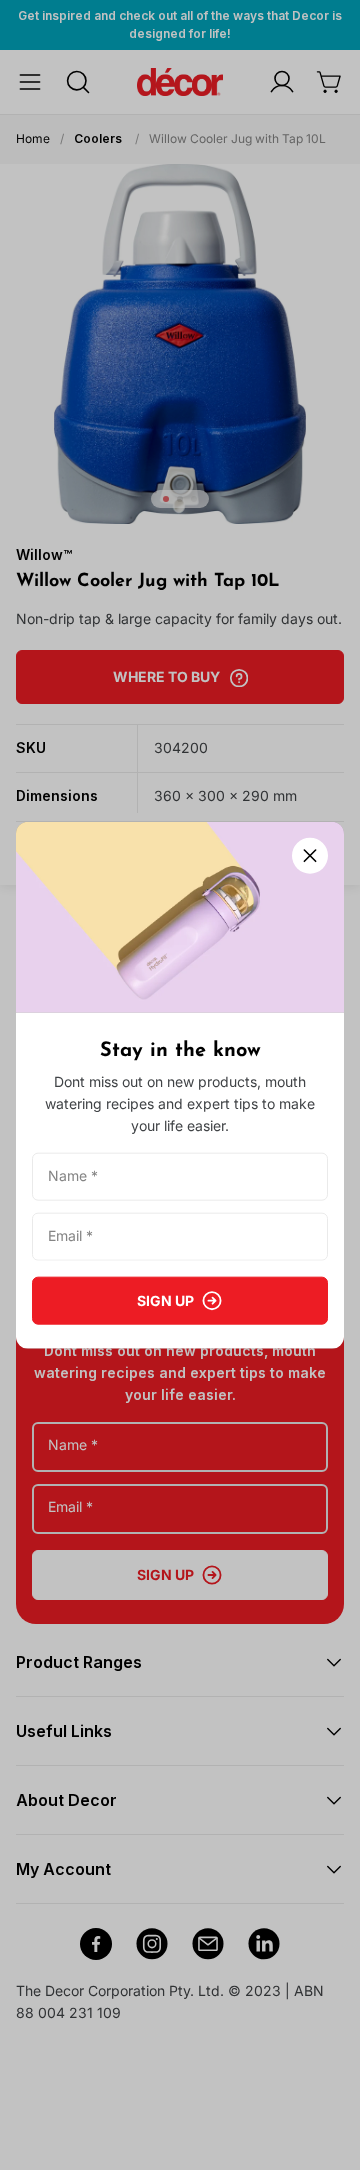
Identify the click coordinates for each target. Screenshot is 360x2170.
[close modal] (310, 856)
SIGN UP (165, 1299)
